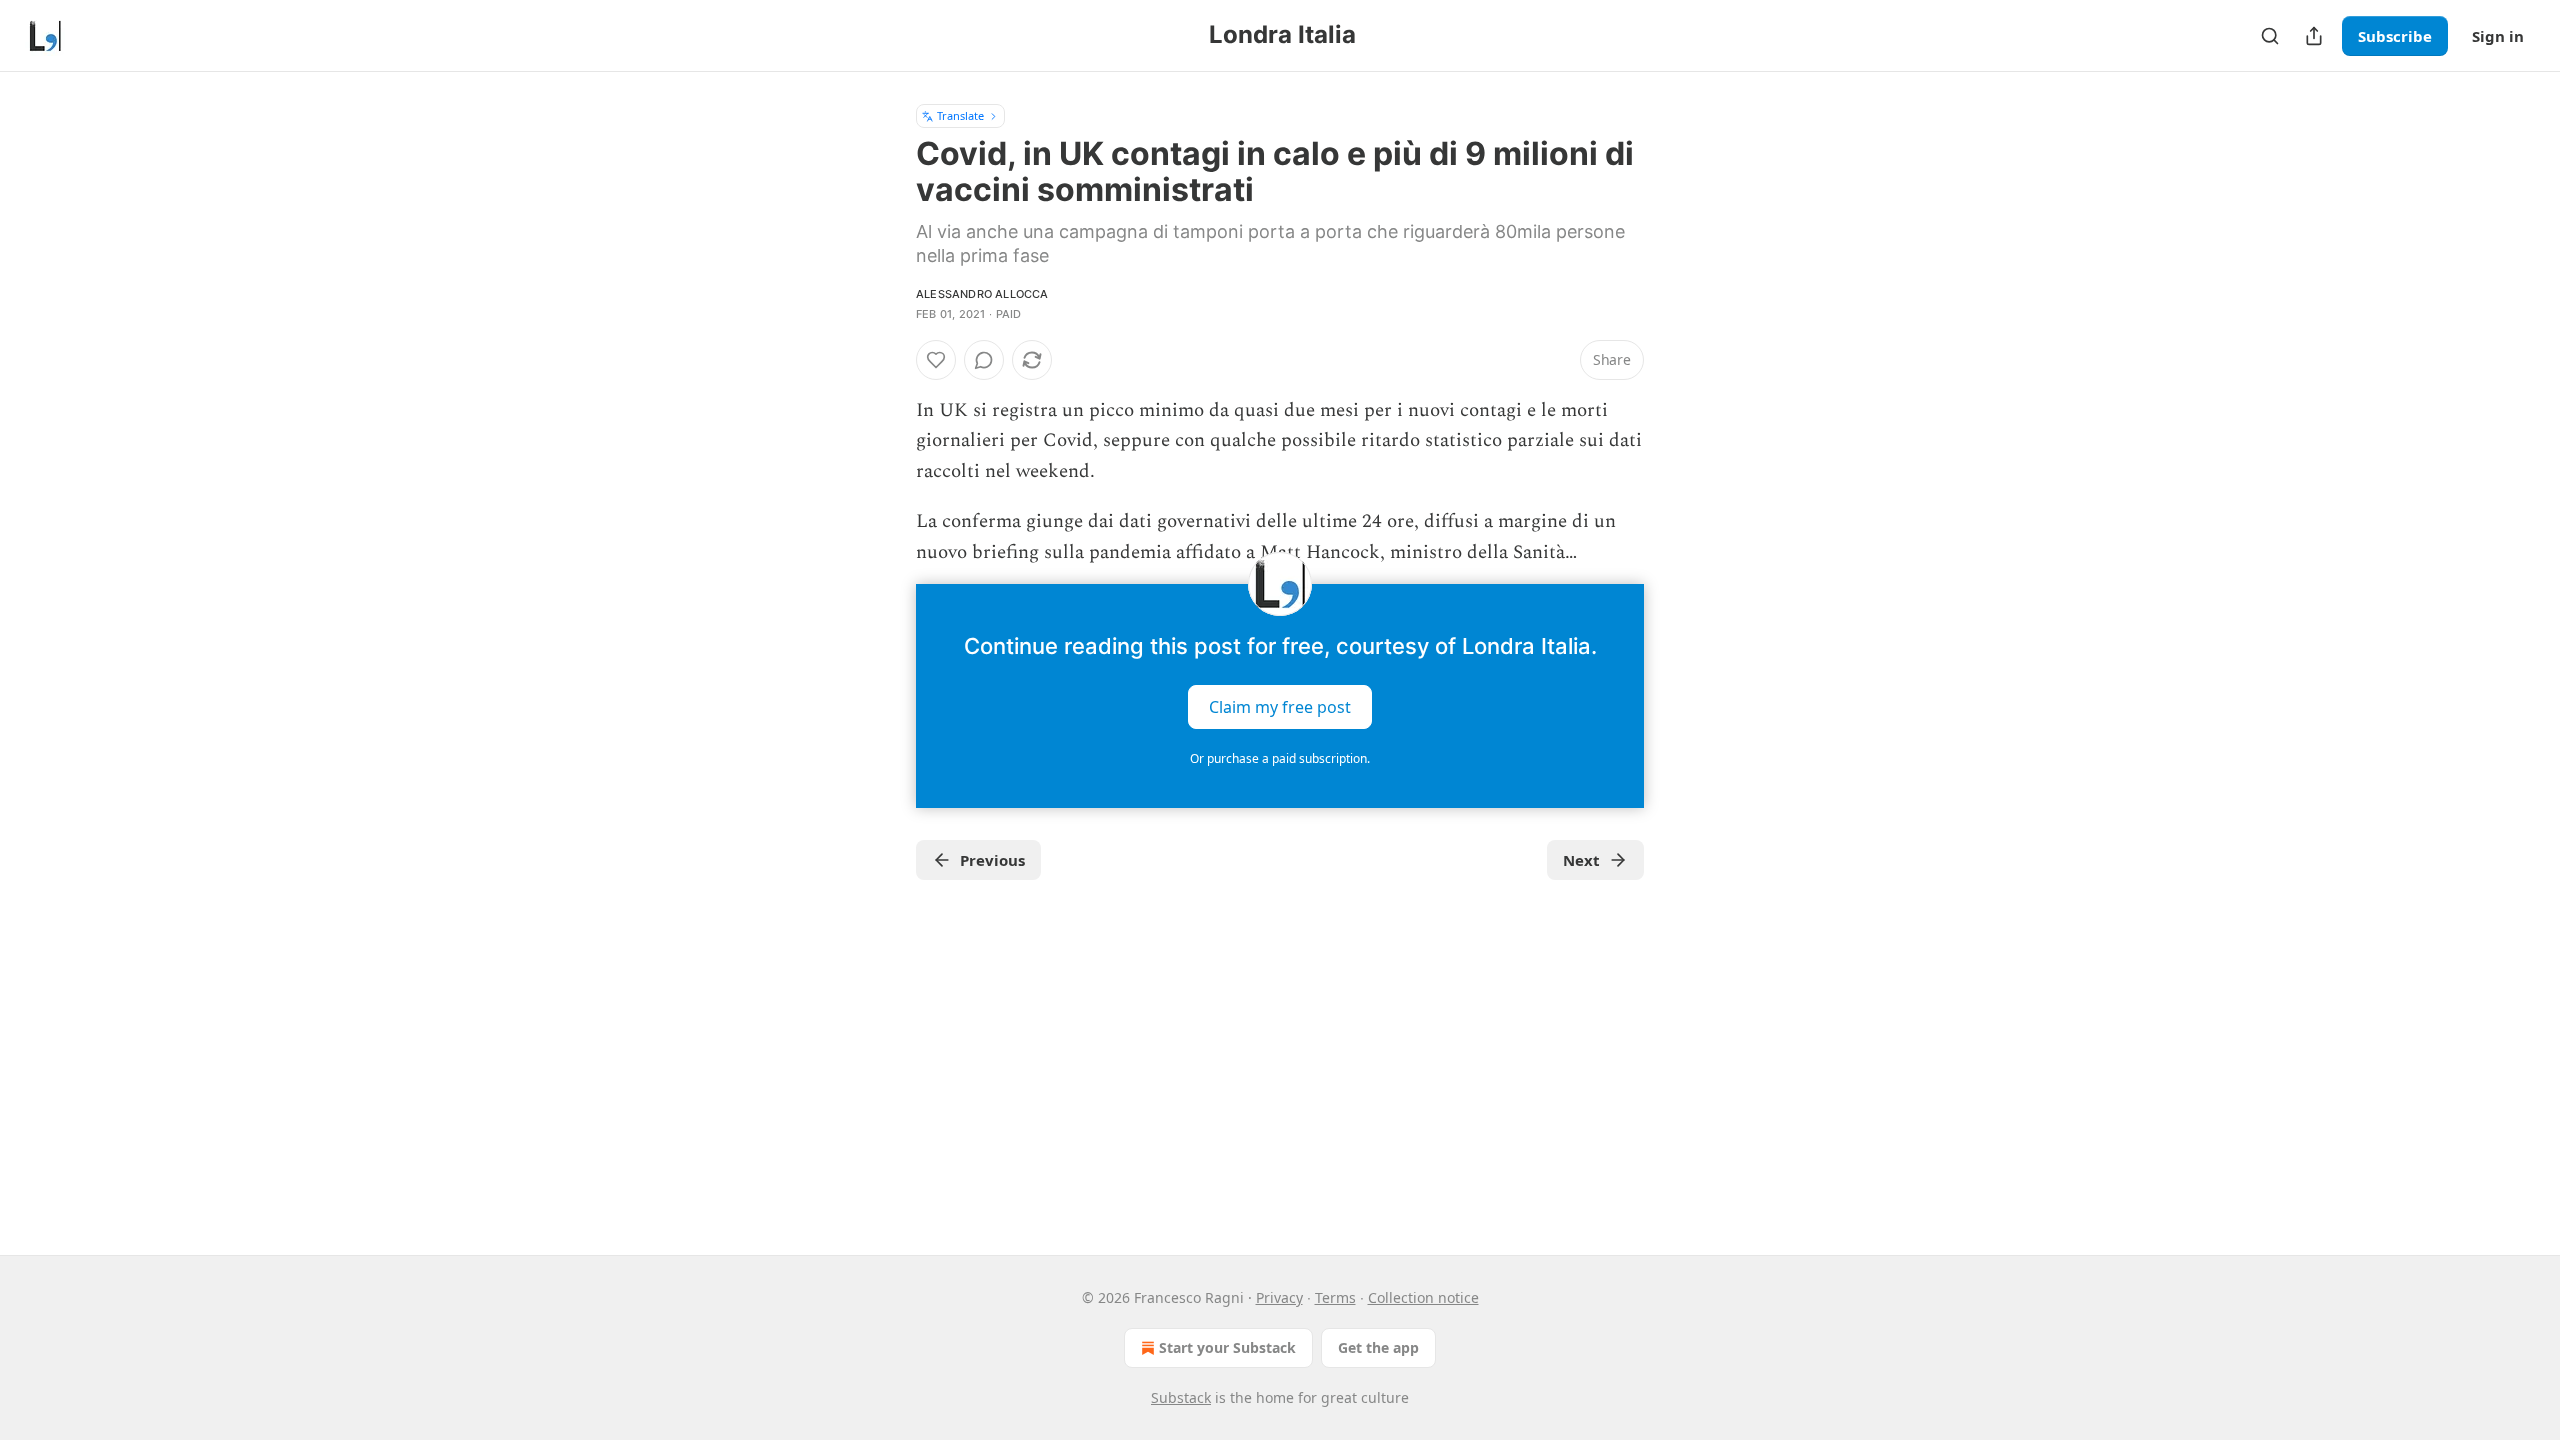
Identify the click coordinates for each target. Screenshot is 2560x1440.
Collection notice (1423, 1297)
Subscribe (2395, 36)
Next (1581, 860)
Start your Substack (1227, 1347)
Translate (960, 115)
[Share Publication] (2314, 36)
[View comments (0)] (984, 360)
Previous (992, 860)
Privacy (1279, 1297)
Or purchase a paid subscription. (1280, 758)
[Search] (2270, 36)
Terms (1335, 1297)
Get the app (1378, 1347)
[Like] (936, 360)
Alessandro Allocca (982, 294)
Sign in (2498, 36)
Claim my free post (1280, 707)
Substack (1181, 1397)
